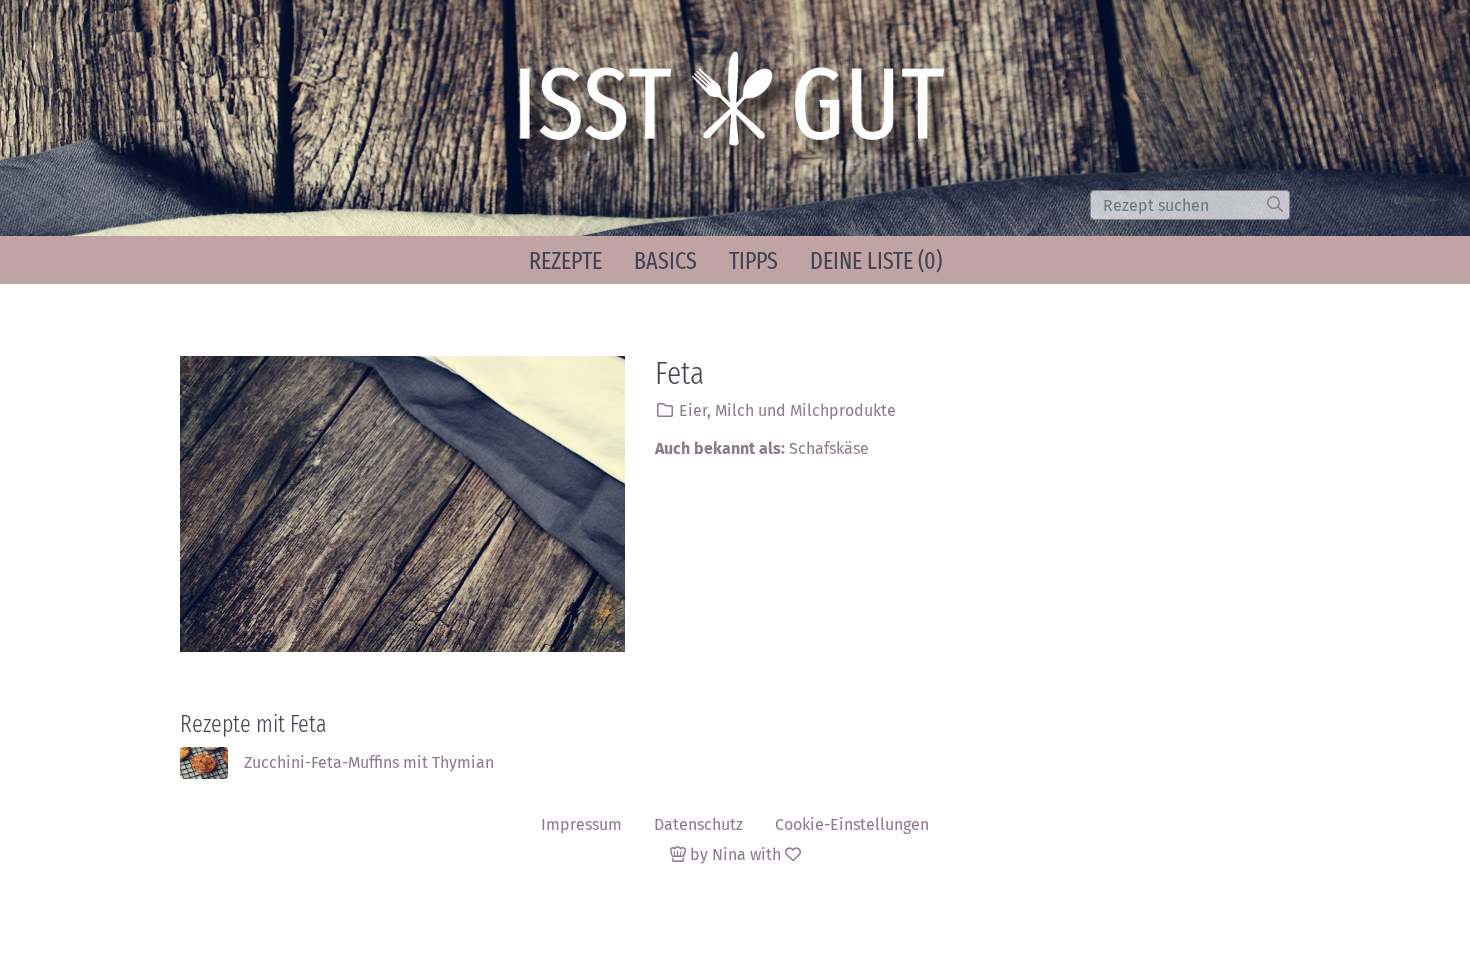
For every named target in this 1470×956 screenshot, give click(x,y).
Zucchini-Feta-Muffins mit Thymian (369, 762)
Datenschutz (698, 824)
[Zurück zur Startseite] (741, 108)
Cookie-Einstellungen (852, 824)
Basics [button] (665, 261)
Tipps (753, 261)
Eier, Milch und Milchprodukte (787, 410)
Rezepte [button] (565, 261)
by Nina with (735, 854)
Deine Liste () (876, 261)
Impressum (581, 824)
